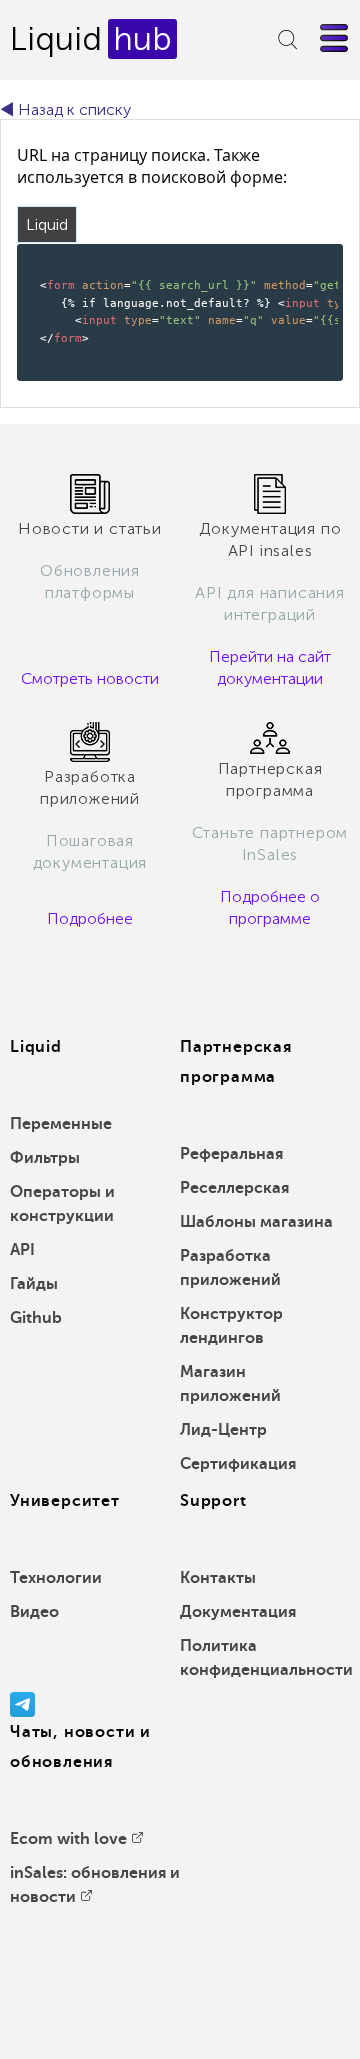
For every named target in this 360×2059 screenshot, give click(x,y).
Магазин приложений (230, 1384)
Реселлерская (234, 1188)
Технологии (56, 1578)
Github (36, 1318)
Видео (34, 1612)
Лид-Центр (223, 1430)
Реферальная (231, 1154)
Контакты (218, 1578)
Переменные (61, 1124)
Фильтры (45, 1158)
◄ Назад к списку (65, 109)
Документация (238, 1612)
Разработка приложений (230, 1268)
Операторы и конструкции (62, 1204)
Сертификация (238, 1464)
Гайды (34, 1284)
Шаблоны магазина (256, 1222)
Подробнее (90, 918)
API (22, 1250)
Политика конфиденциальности (266, 1658)
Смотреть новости (90, 678)
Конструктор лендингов (231, 1326)
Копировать (294, 257)
